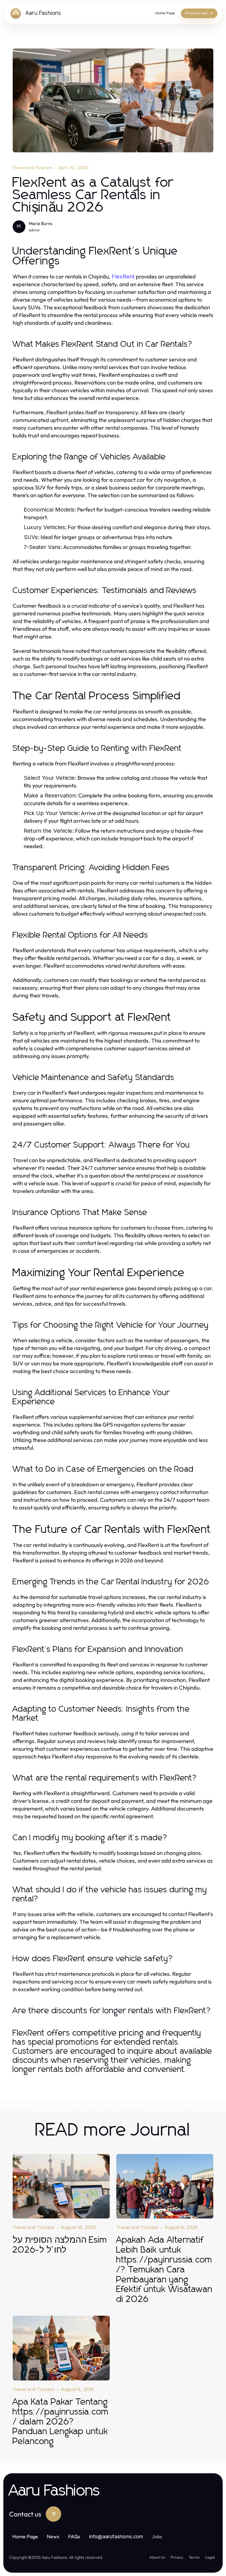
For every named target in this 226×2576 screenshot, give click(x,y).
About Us (157, 2557)
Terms (194, 2557)
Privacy (177, 2557)
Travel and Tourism (33, 168)
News (53, 2536)
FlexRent (123, 277)
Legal (210, 2557)
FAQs (74, 2536)
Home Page (25, 2536)
